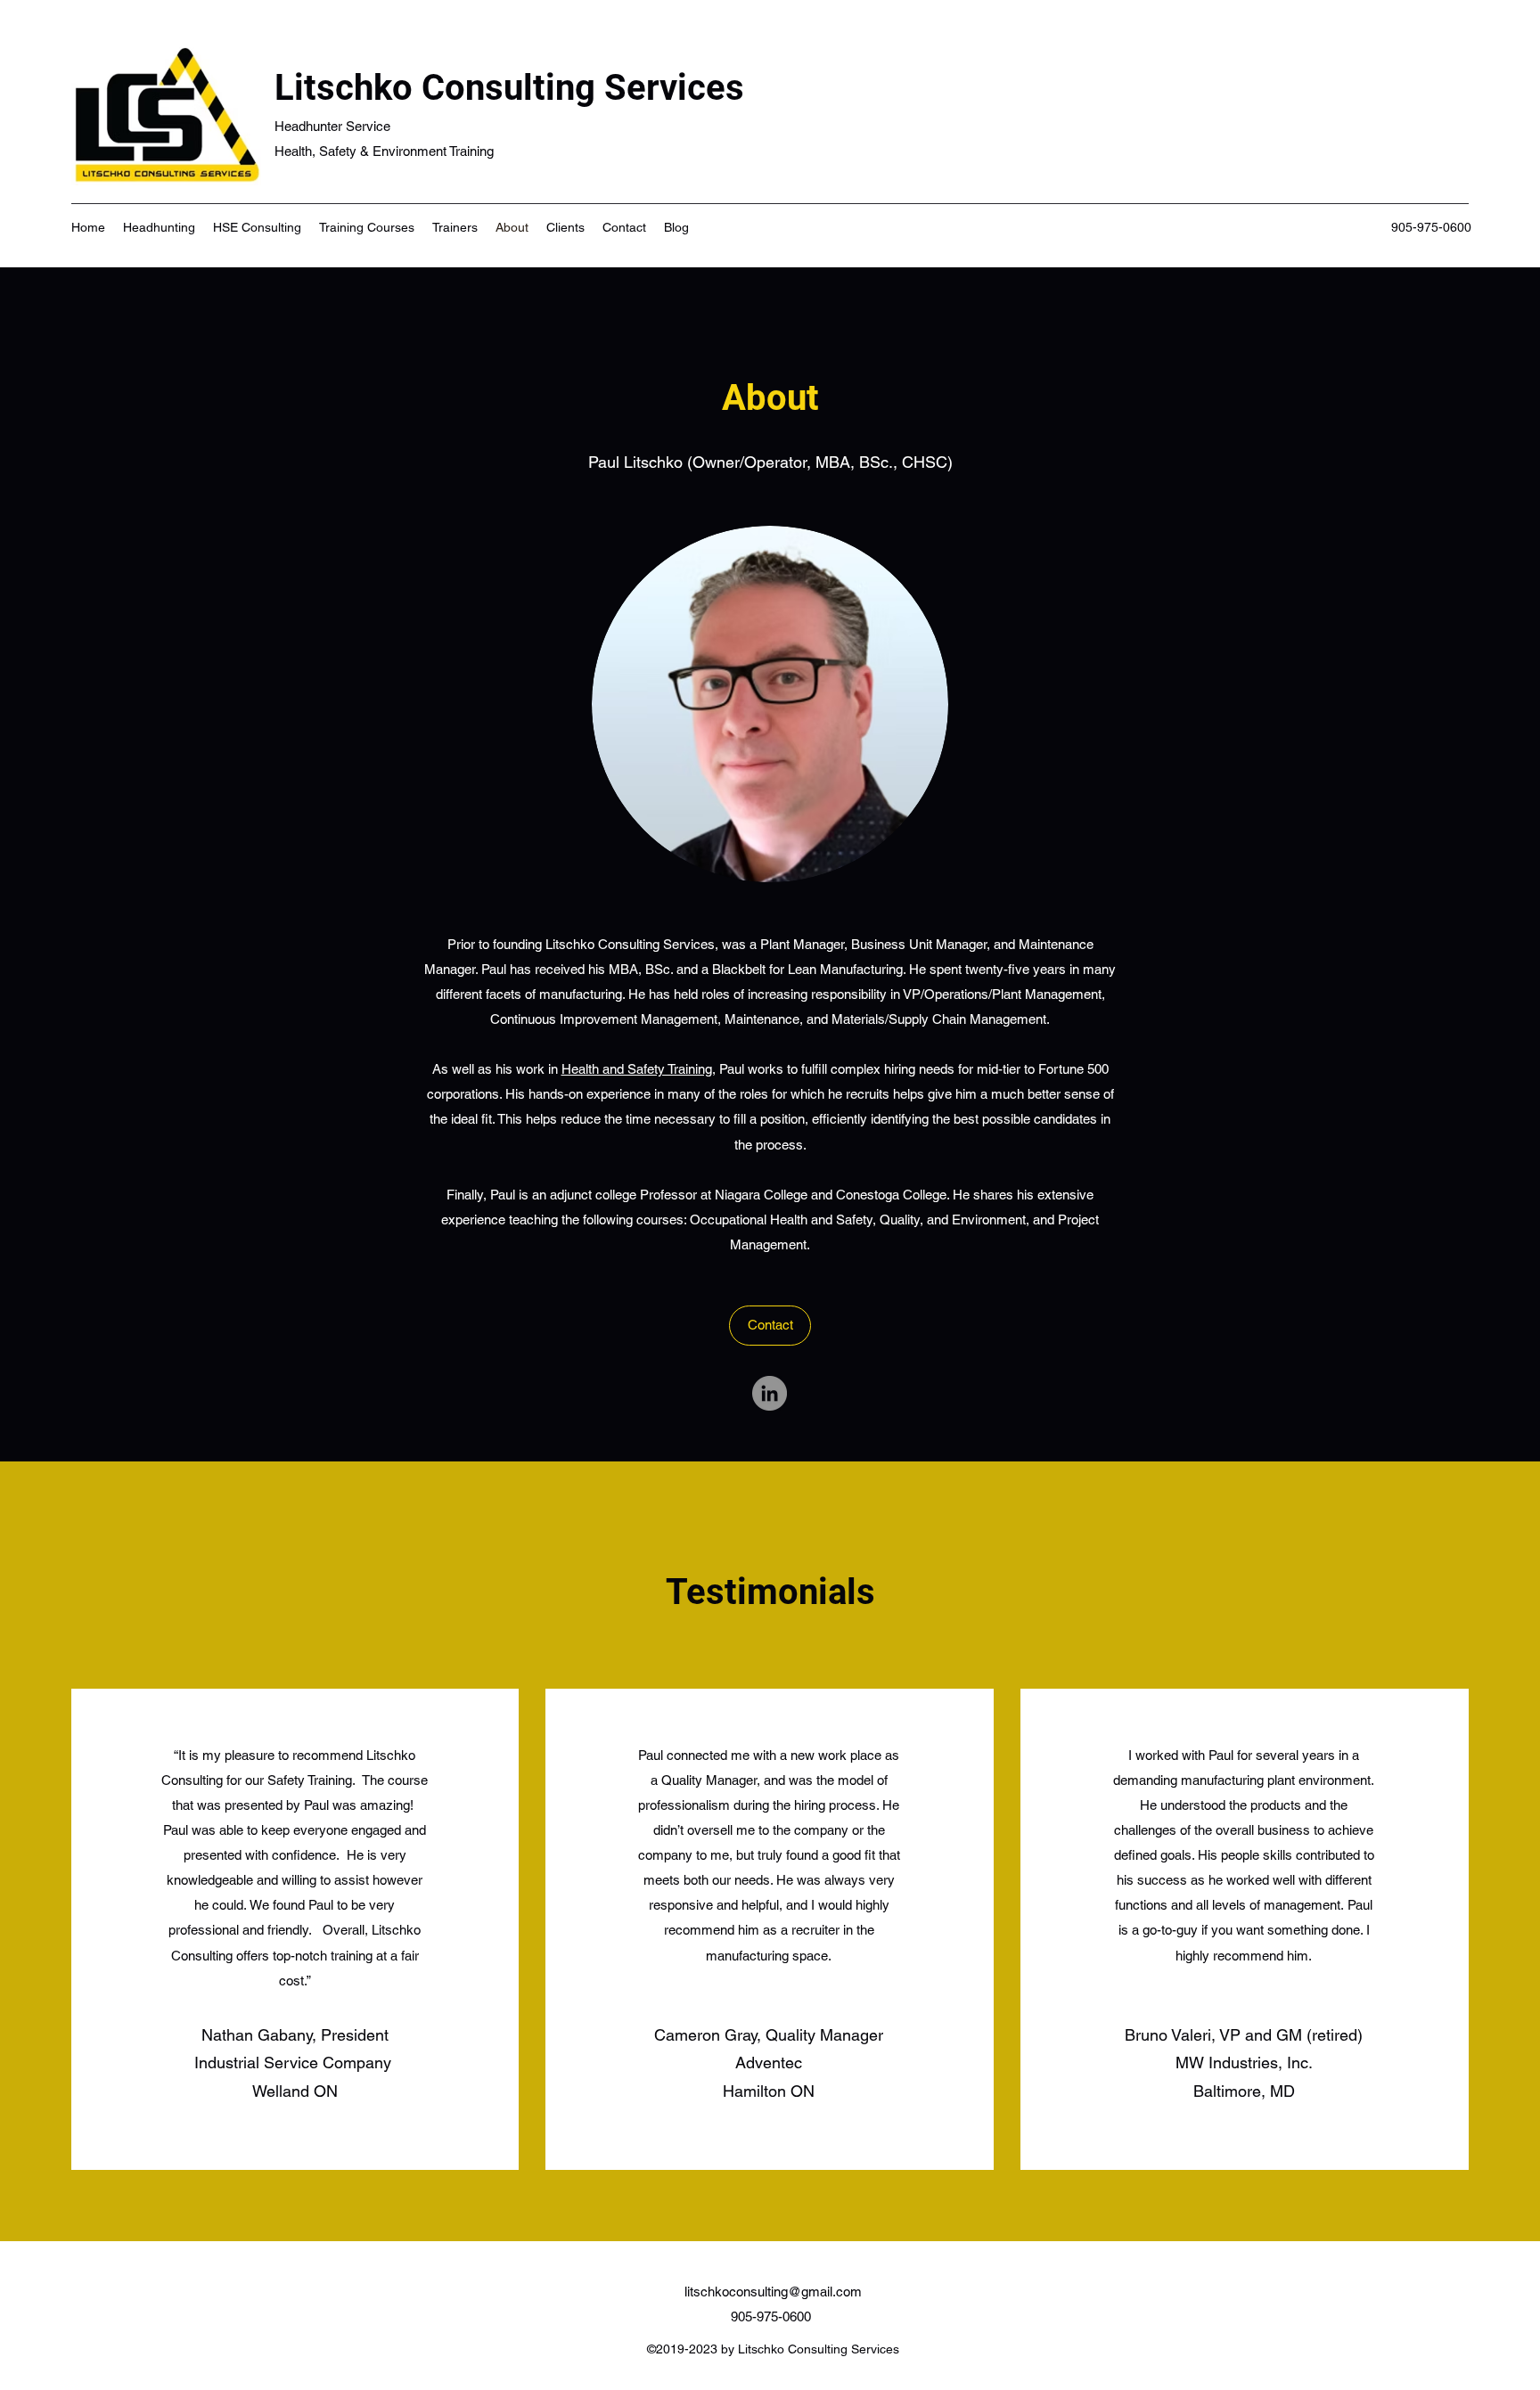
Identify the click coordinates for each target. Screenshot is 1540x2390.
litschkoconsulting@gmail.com (773, 2292)
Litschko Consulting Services (509, 88)
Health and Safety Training (637, 1069)
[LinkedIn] (770, 1393)
